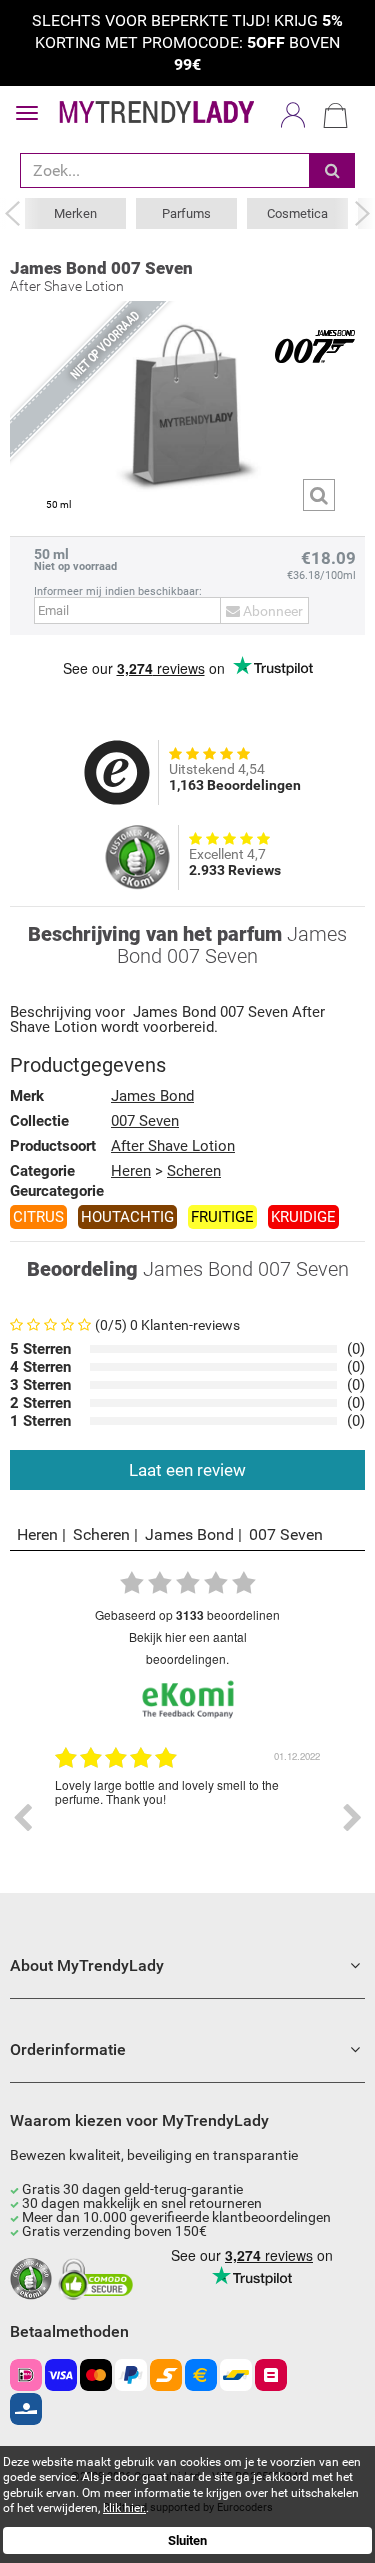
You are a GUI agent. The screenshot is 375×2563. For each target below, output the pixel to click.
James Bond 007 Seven (101, 268)
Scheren (194, 1171)
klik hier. (124, 2508)
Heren (131, 1171)
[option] (187, 1818)
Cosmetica (297, 213)
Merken (75, 213)
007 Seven (254, 1012)
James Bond (174, 1012)
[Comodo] (98, 2280)
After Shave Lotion (173, 1146)
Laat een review (187, 1470)
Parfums (186, 213)
